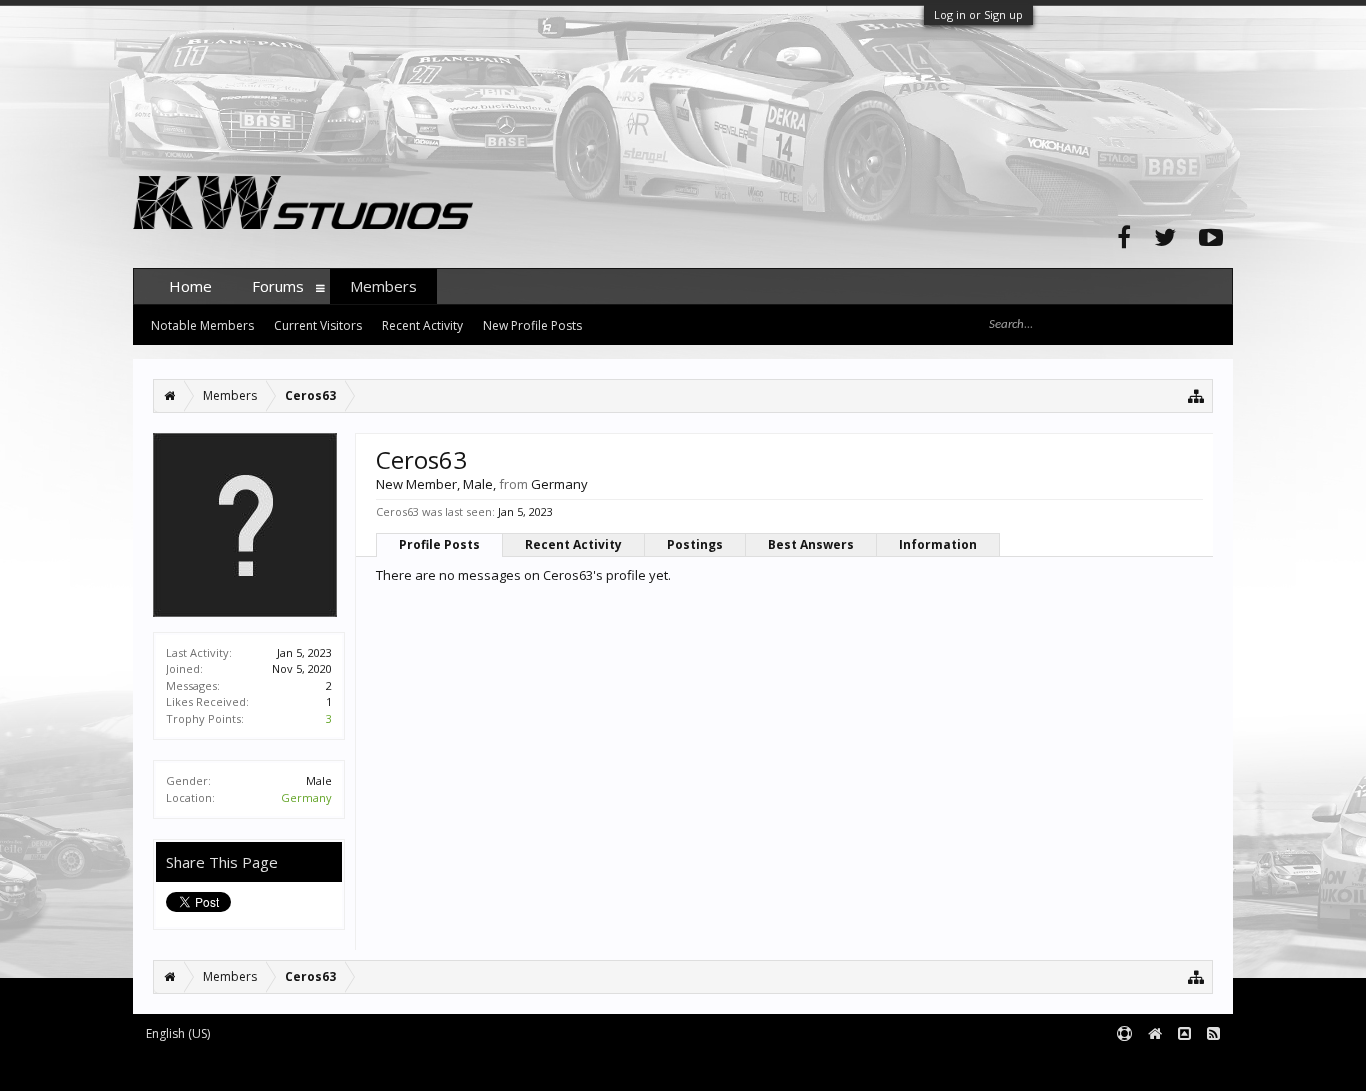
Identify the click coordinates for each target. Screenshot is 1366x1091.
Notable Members (202, 325)
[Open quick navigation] (1196, 395)
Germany (306, 797)
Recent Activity (573, 544)
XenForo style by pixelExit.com (526, 1066)
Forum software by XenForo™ (284, 1066)
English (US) (178, 1033)
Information (938, 544)
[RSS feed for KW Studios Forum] (1213, 1034)
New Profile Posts (532, 325)
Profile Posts (439, 544)
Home (190, 286)
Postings (695, 544)
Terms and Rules (1183, 1066)
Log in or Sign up (978, 14)
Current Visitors (318, 325)
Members (383, 286)
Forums (278, 286)
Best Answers (811, 544)
